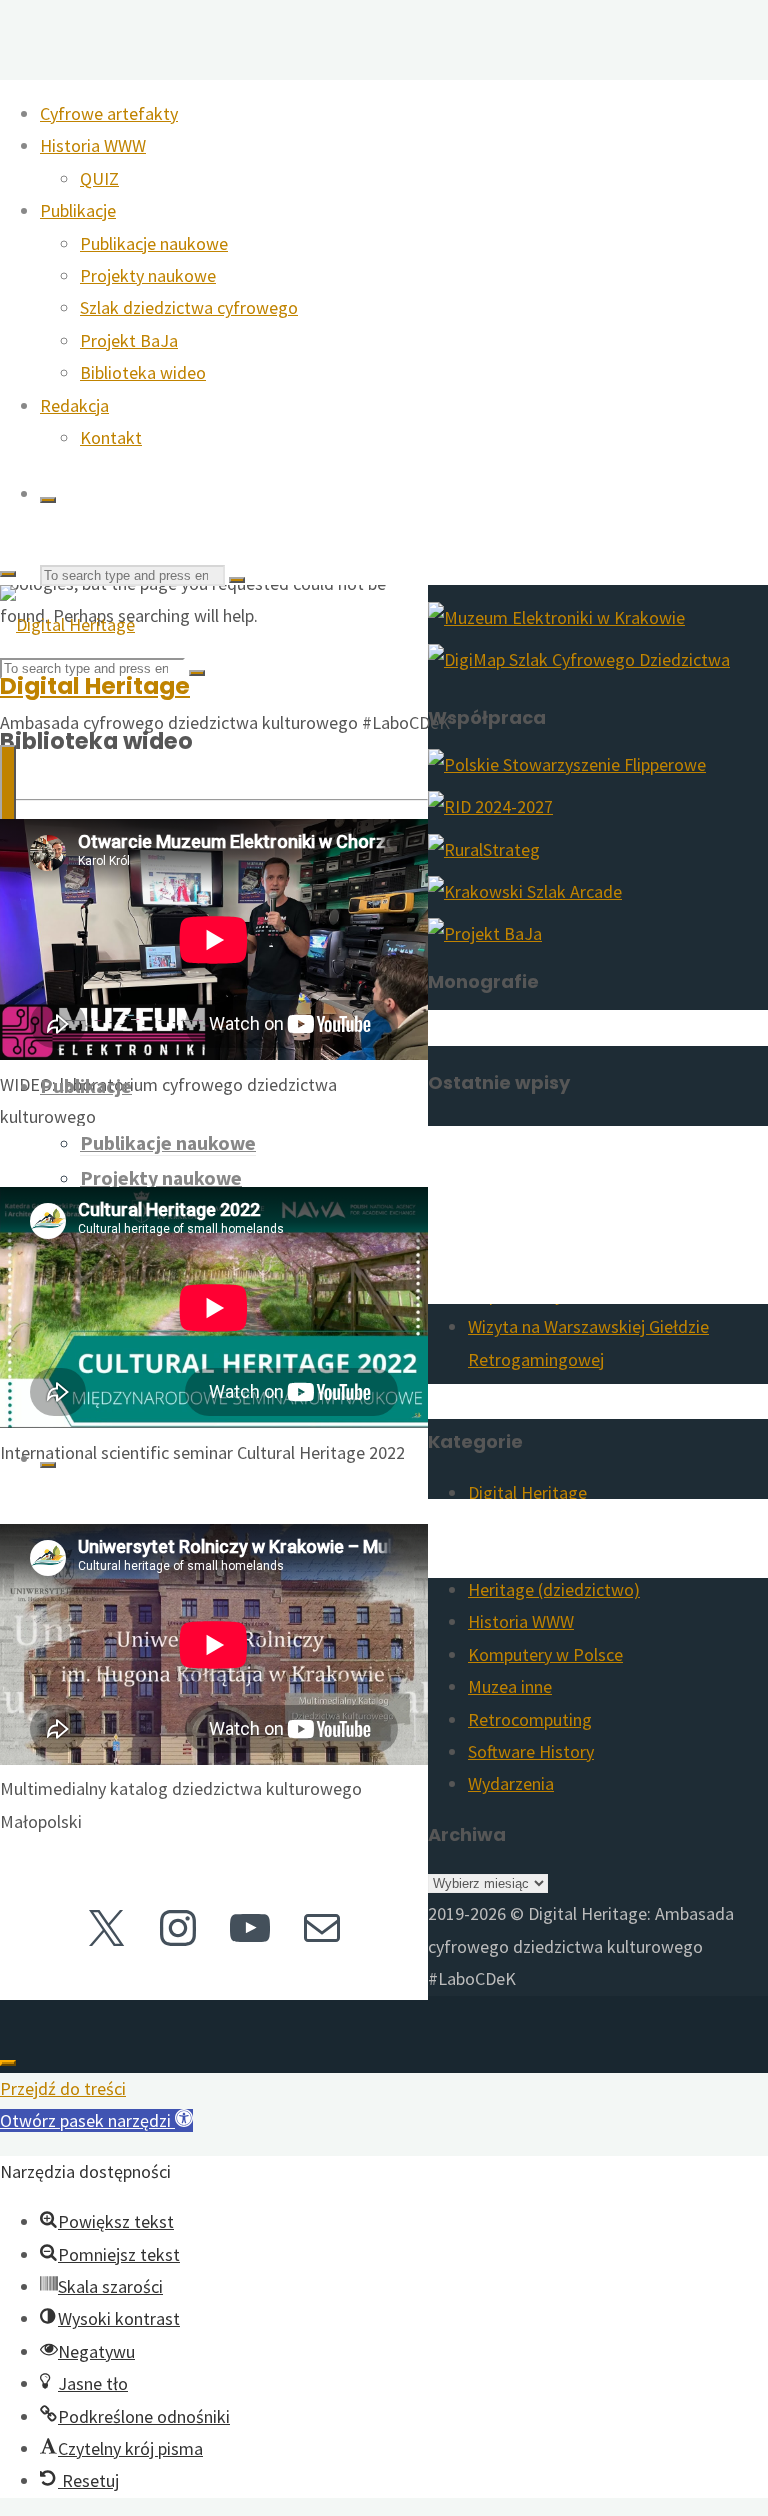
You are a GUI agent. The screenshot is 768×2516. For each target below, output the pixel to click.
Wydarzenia (511, 1783)
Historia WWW (521, 1621)
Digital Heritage (95, 685)
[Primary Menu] (8, 785)
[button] (96, 2120)
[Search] (48, 500)
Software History (531, 1751)
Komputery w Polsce (545, 1654)
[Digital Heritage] (67, 624)
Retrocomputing (530, 1719)
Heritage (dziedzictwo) (554, 1589)
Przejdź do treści (63, 2088)
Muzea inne (510, 1686)
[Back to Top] (8, 2063)
